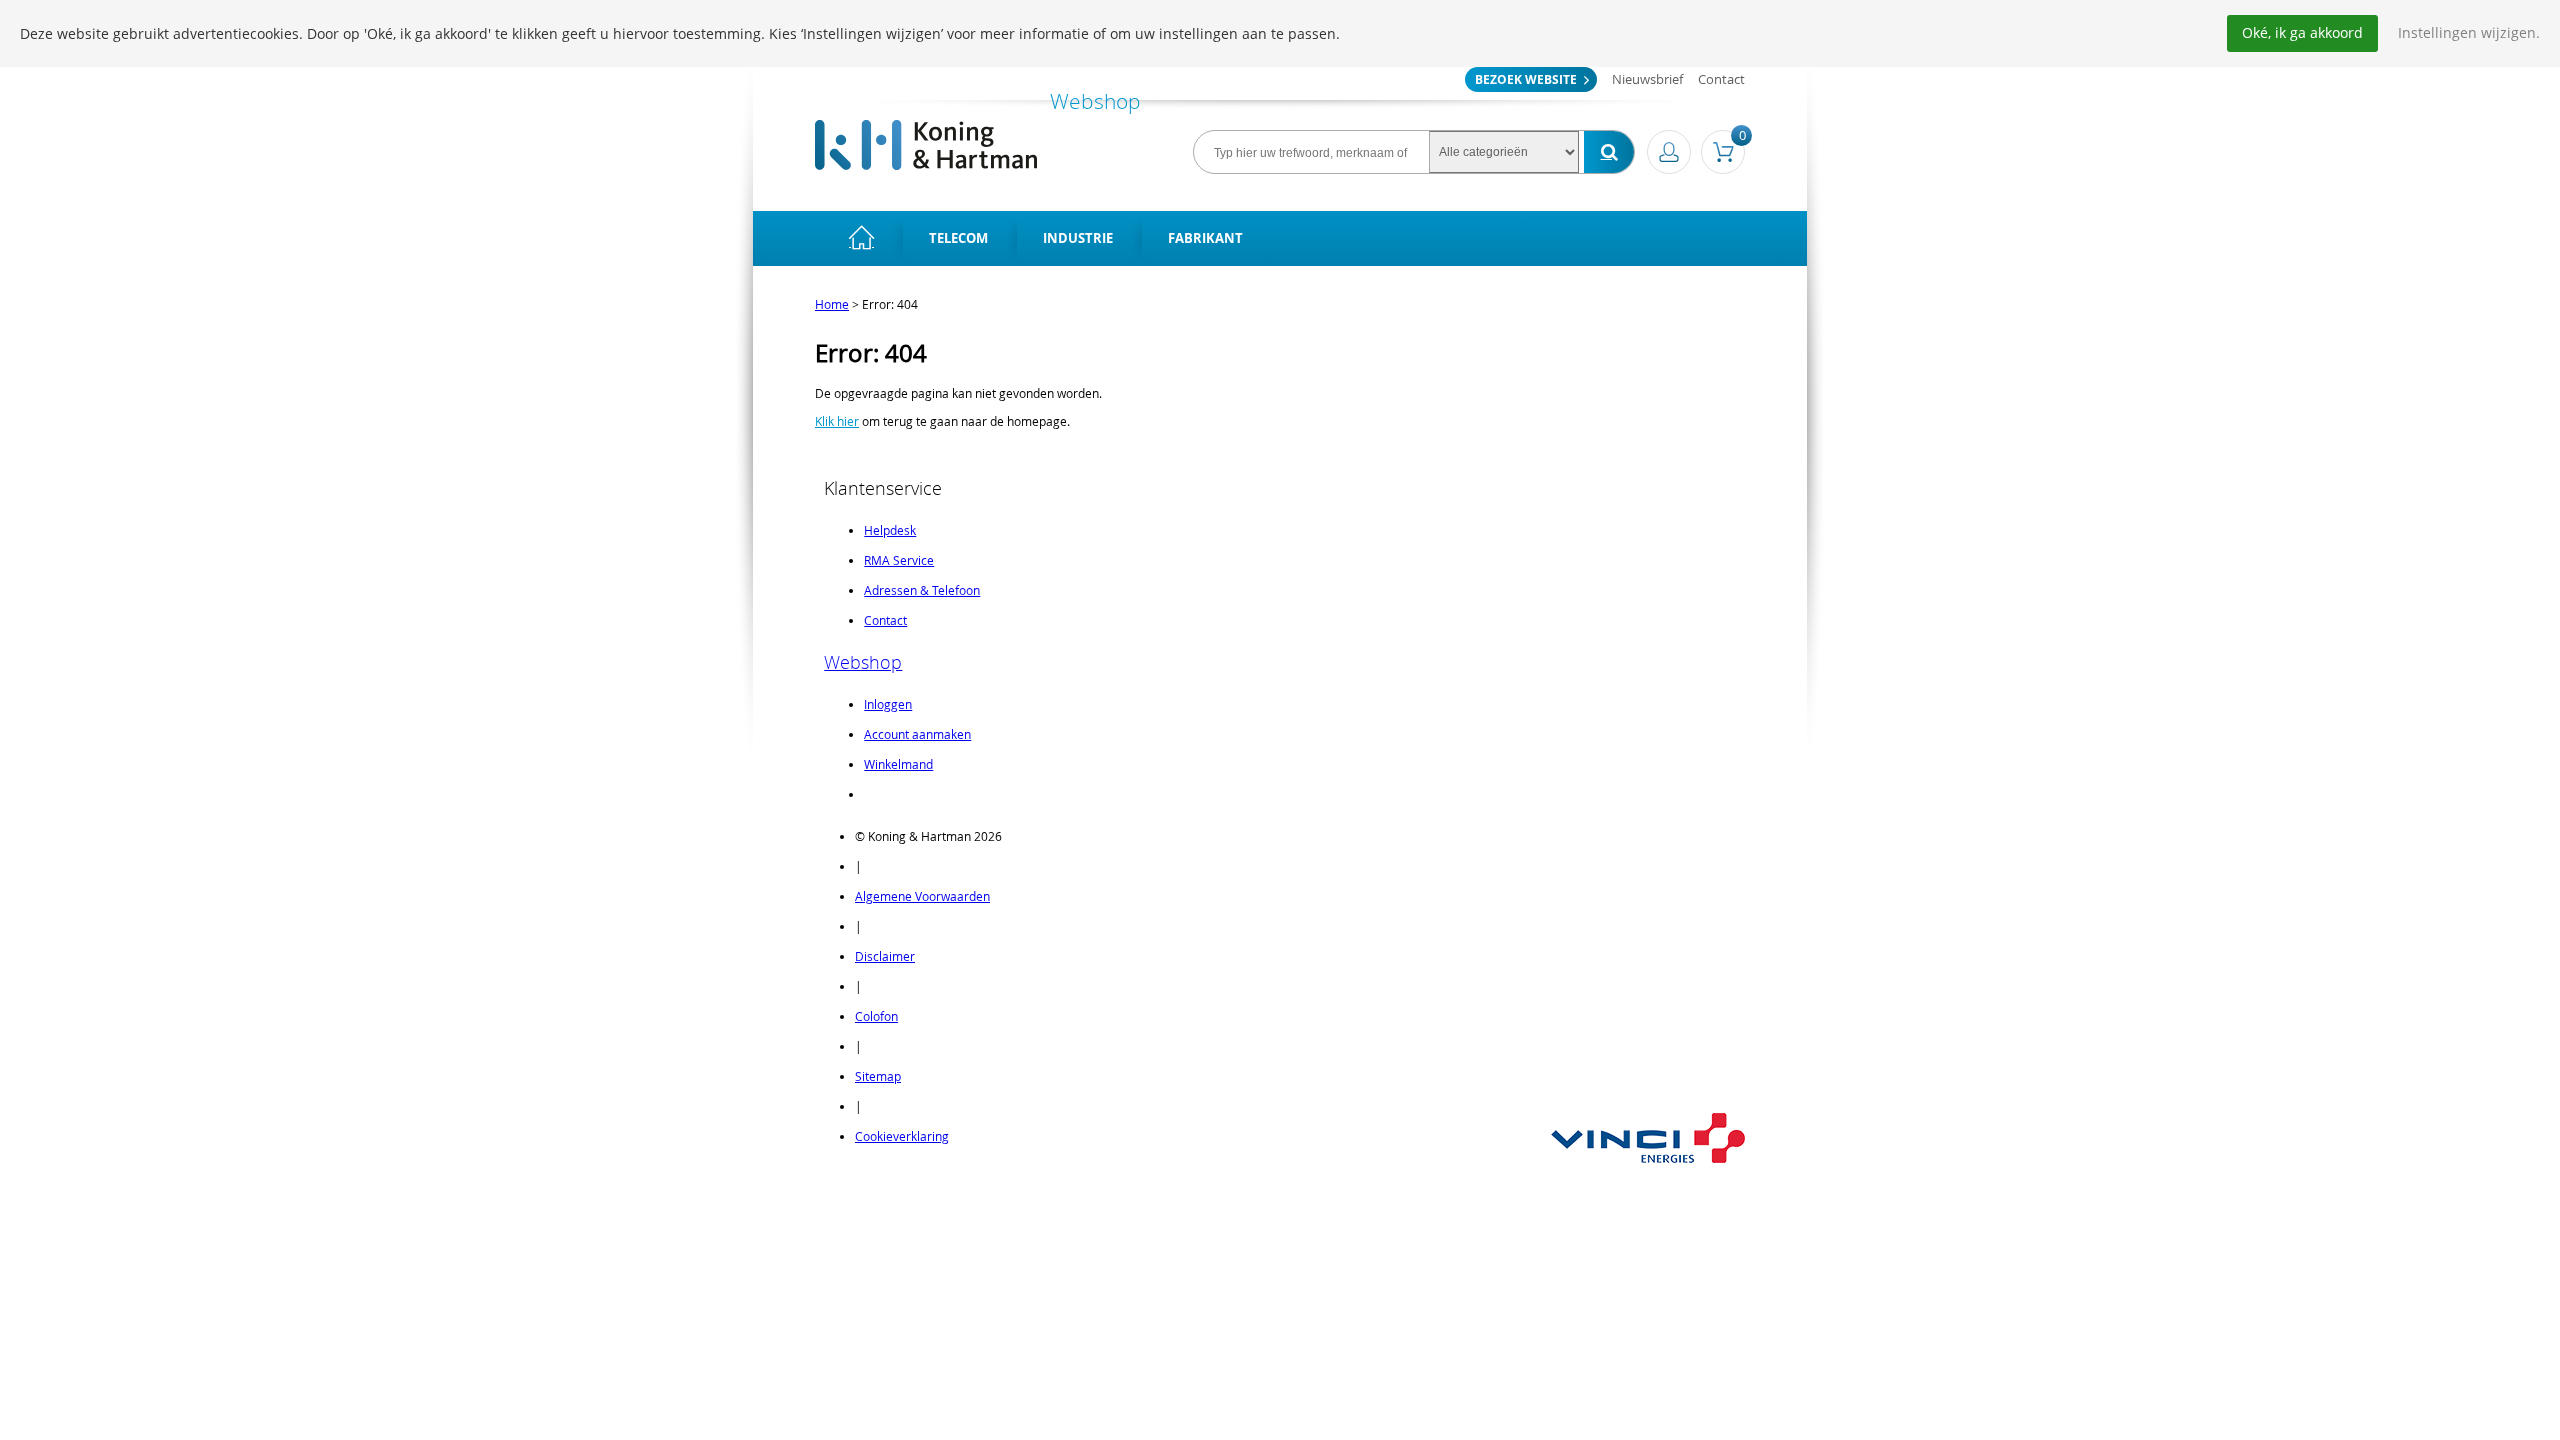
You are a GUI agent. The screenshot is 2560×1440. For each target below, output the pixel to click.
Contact (1721, 79)
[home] (861, 238)
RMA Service (899, 560)
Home (832, 304)
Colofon (876, 1016)
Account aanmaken (917, 734)
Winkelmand (898, 764)
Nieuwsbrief (1647, 79)
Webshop (863, 662)
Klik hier (837, 421)
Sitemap (878, 1076)
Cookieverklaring (902, 1136)
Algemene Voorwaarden (922, 896)
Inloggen (888, 704)
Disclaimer (885, 956)
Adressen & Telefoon (922, 590)
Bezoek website (1526, 79)
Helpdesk (890, 530)
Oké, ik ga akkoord (2302, 32)
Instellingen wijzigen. (2469, 32)
